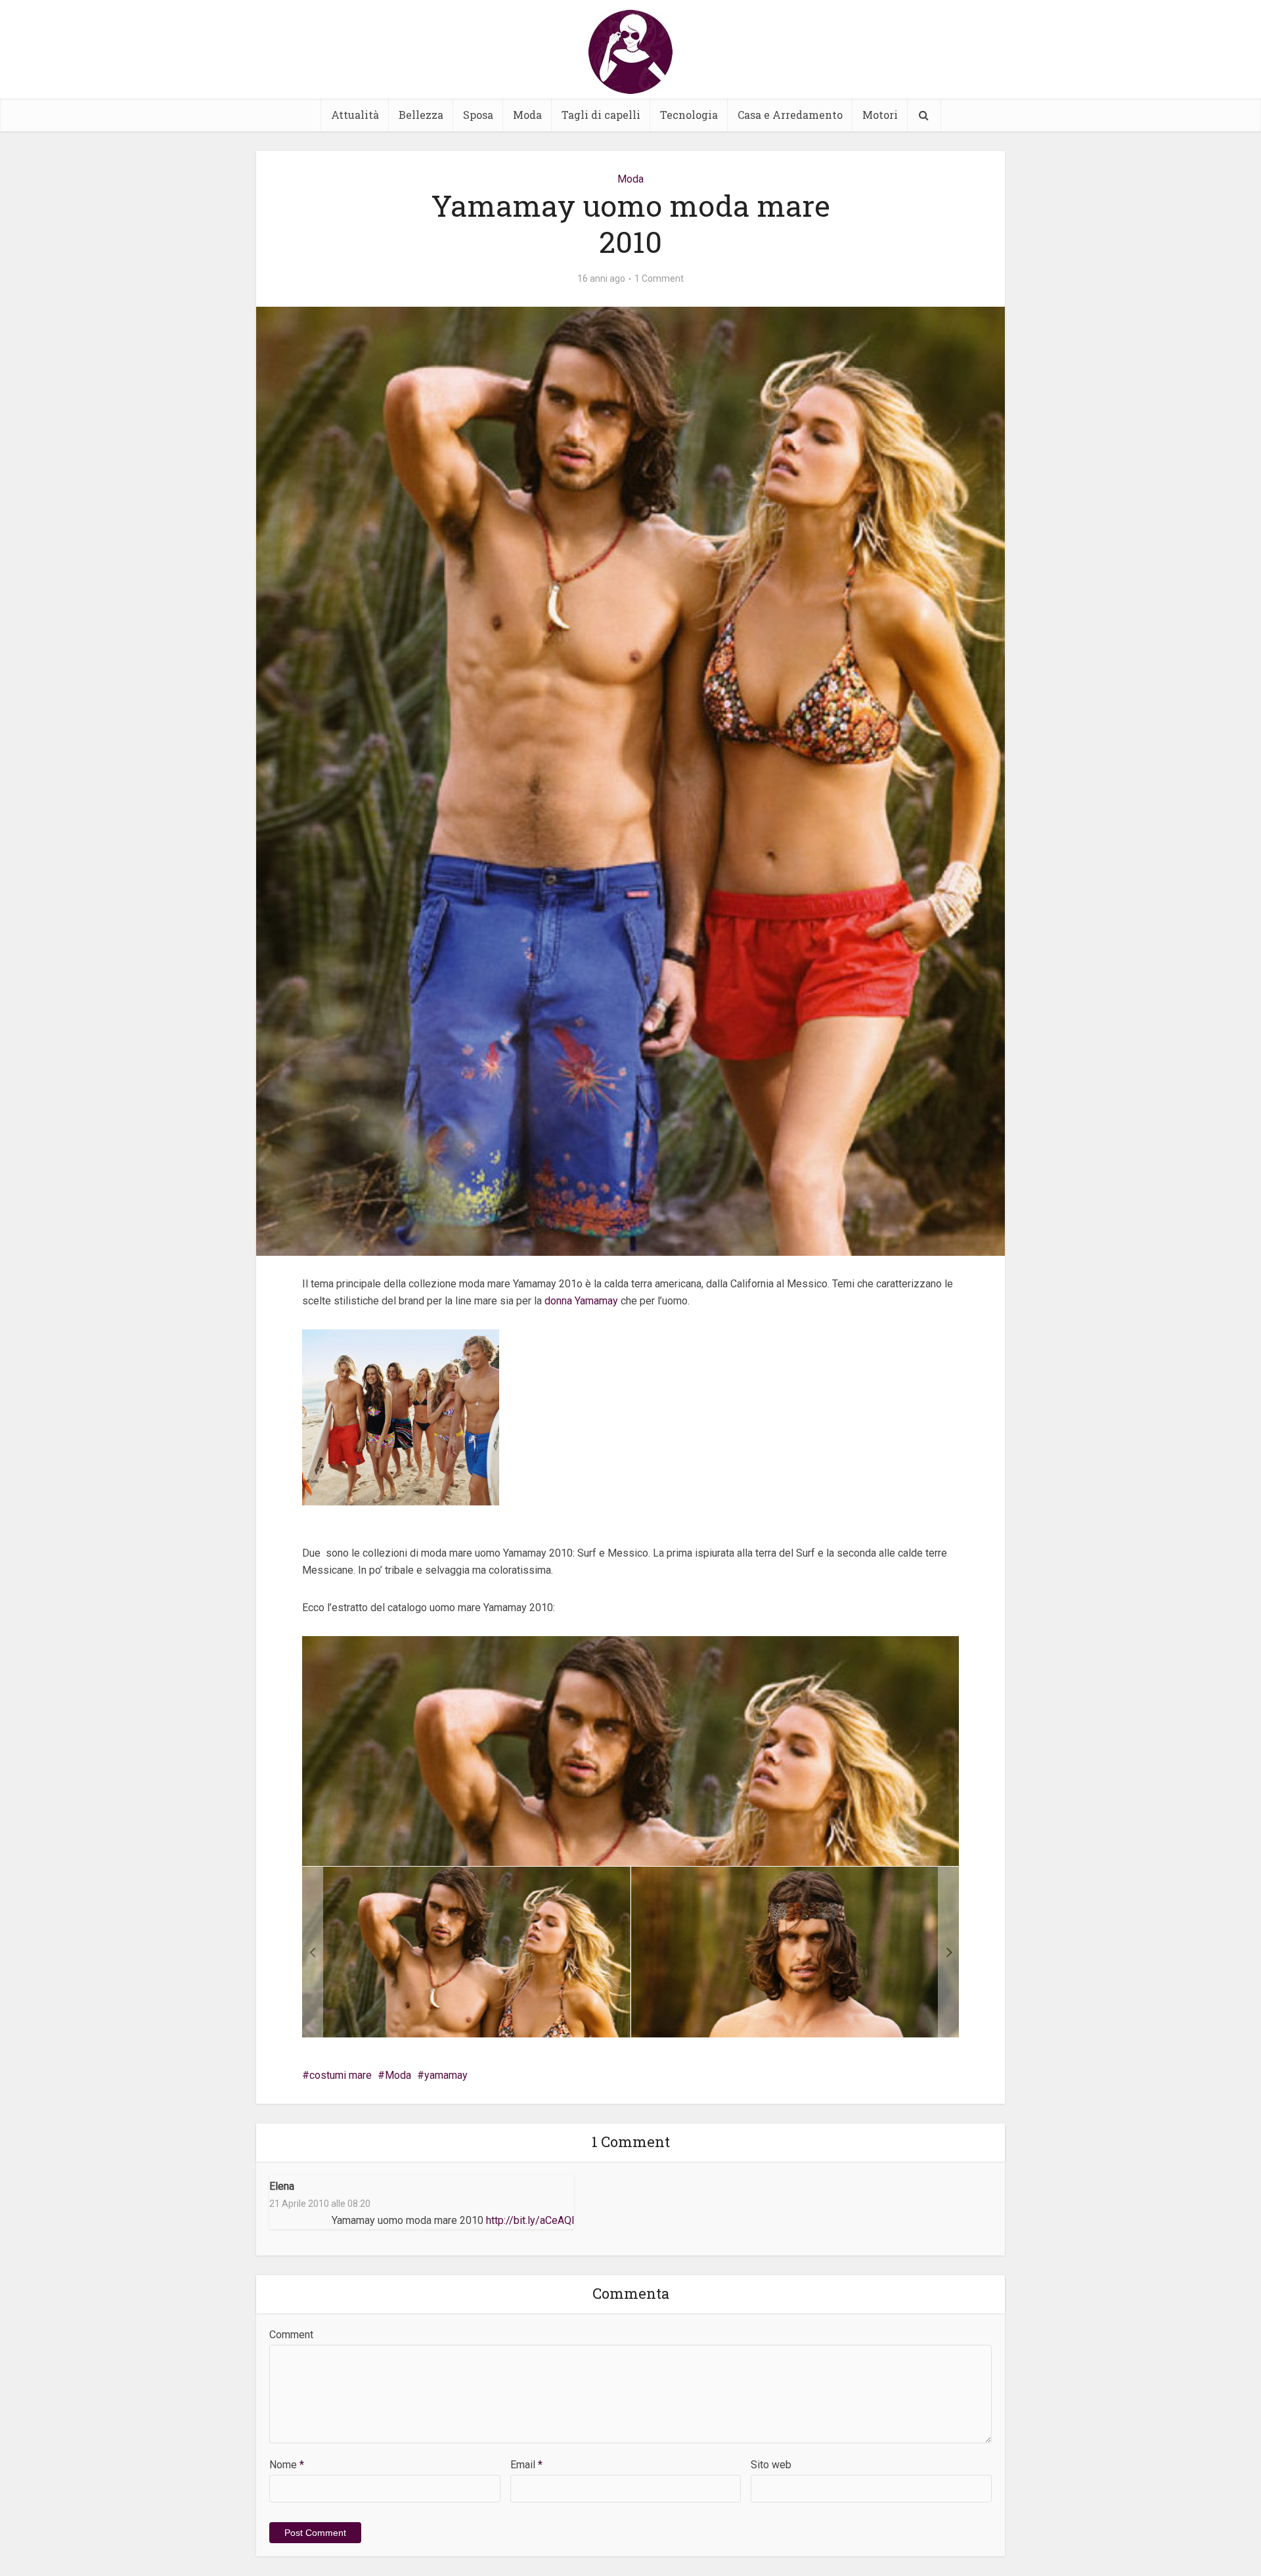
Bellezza (421, 115)
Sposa (478, 115)
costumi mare (341, 2075)
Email (526, 2465)
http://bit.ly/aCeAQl (530, 2220)
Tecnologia (689, 115)
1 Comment (659, 278)
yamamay (446, 2075)
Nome (287, 2465)
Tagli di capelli (601, 115)
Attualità (355, 115)
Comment (291, 2335)
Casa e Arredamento (790, 115)
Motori (880, 115)
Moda (527, 115)
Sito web (771, 2465)
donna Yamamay (581, 1301)
